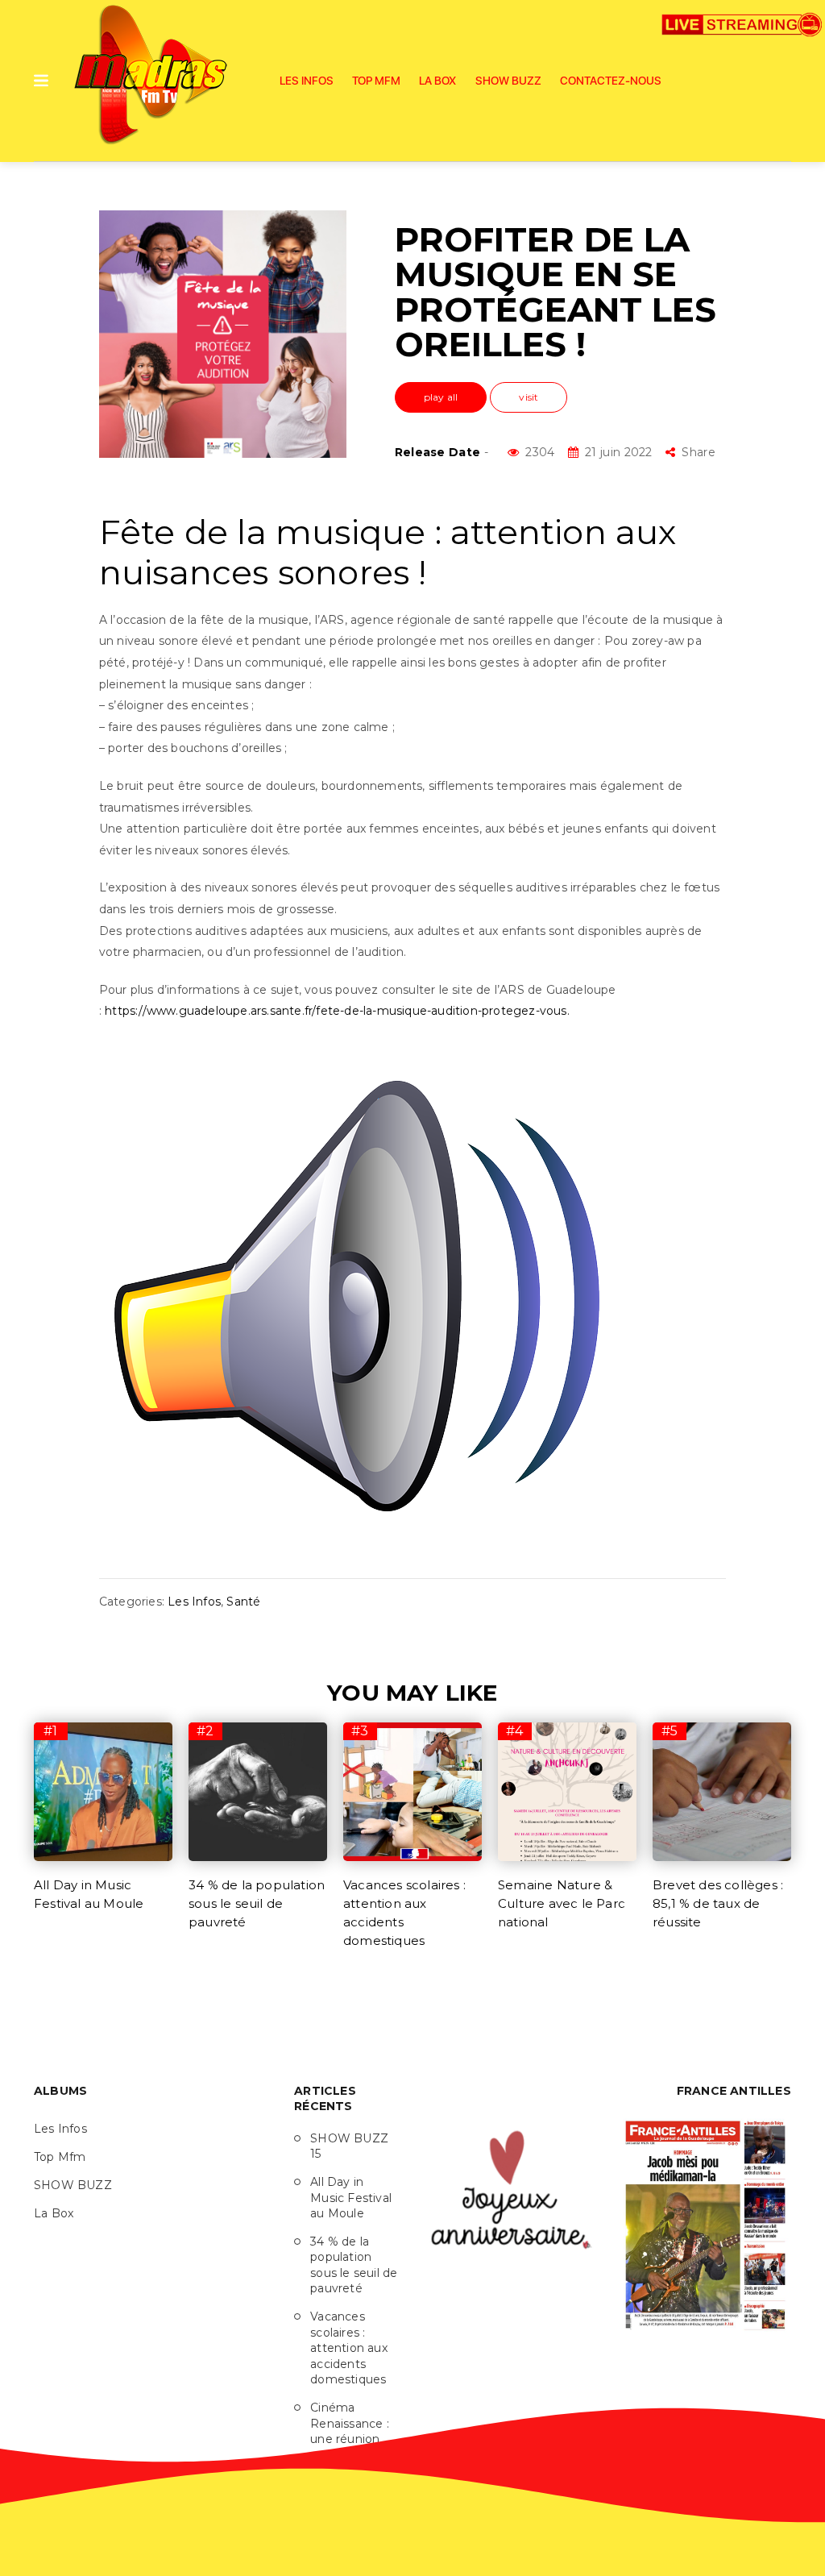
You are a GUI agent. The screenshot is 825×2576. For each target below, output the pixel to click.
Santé (243, 1602)
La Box (437, 81)
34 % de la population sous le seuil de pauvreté (257, 1903)
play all (441, 397)
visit (529, 397)
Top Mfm (376, 81)
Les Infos (307, 81)
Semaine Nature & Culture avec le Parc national (562, 1903)
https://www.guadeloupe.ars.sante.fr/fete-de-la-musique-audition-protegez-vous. (337, 1011)
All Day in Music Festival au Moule (351, 2198)
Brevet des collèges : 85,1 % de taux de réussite (718, 1903)
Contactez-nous (611, 81)
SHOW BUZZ (508, 81)
